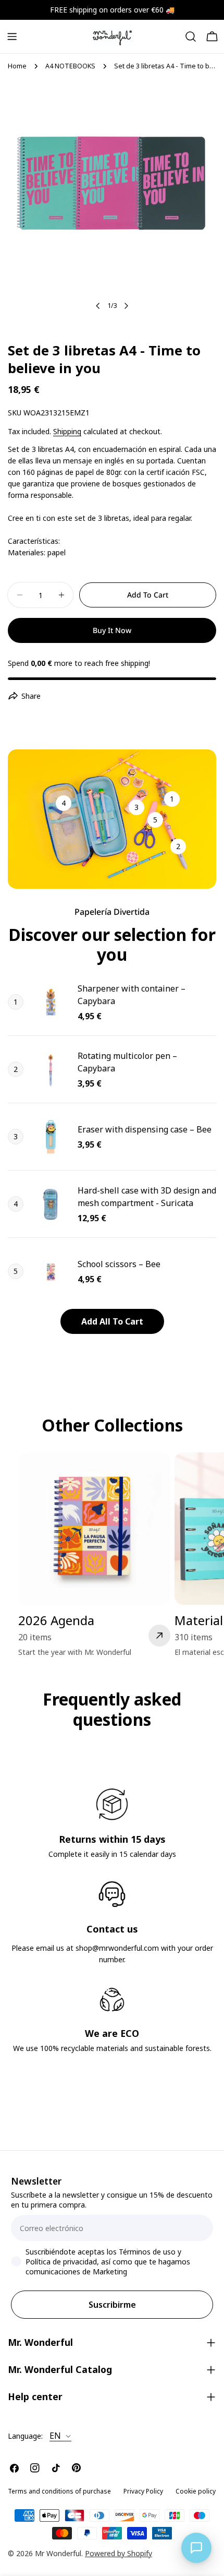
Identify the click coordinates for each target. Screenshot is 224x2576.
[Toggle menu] (12, 37)
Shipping (67, 431)
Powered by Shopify (119, 2553)
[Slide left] (98, 306)
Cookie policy (196, 2491)
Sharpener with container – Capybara (132, 995)
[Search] (191, 37)
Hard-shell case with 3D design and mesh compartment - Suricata (147, 1197)
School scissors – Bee (119, 1264)
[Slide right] (126, 306)
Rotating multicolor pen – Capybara (127, 1062)
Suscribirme (112, 2305)
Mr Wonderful (58, 2553)
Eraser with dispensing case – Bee (145, 1129)
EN (55, 2436)
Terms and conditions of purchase (59, 2491)
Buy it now (112, 630)
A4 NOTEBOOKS (70, 66)
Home (17, 66)
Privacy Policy (143, 2491)
